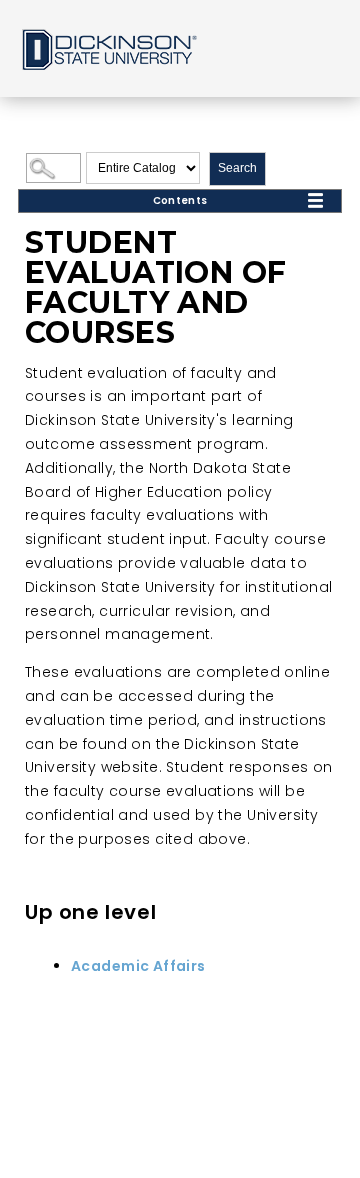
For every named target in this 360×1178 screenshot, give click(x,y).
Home (108, 48)
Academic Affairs (138, 966)
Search (237, 168)
